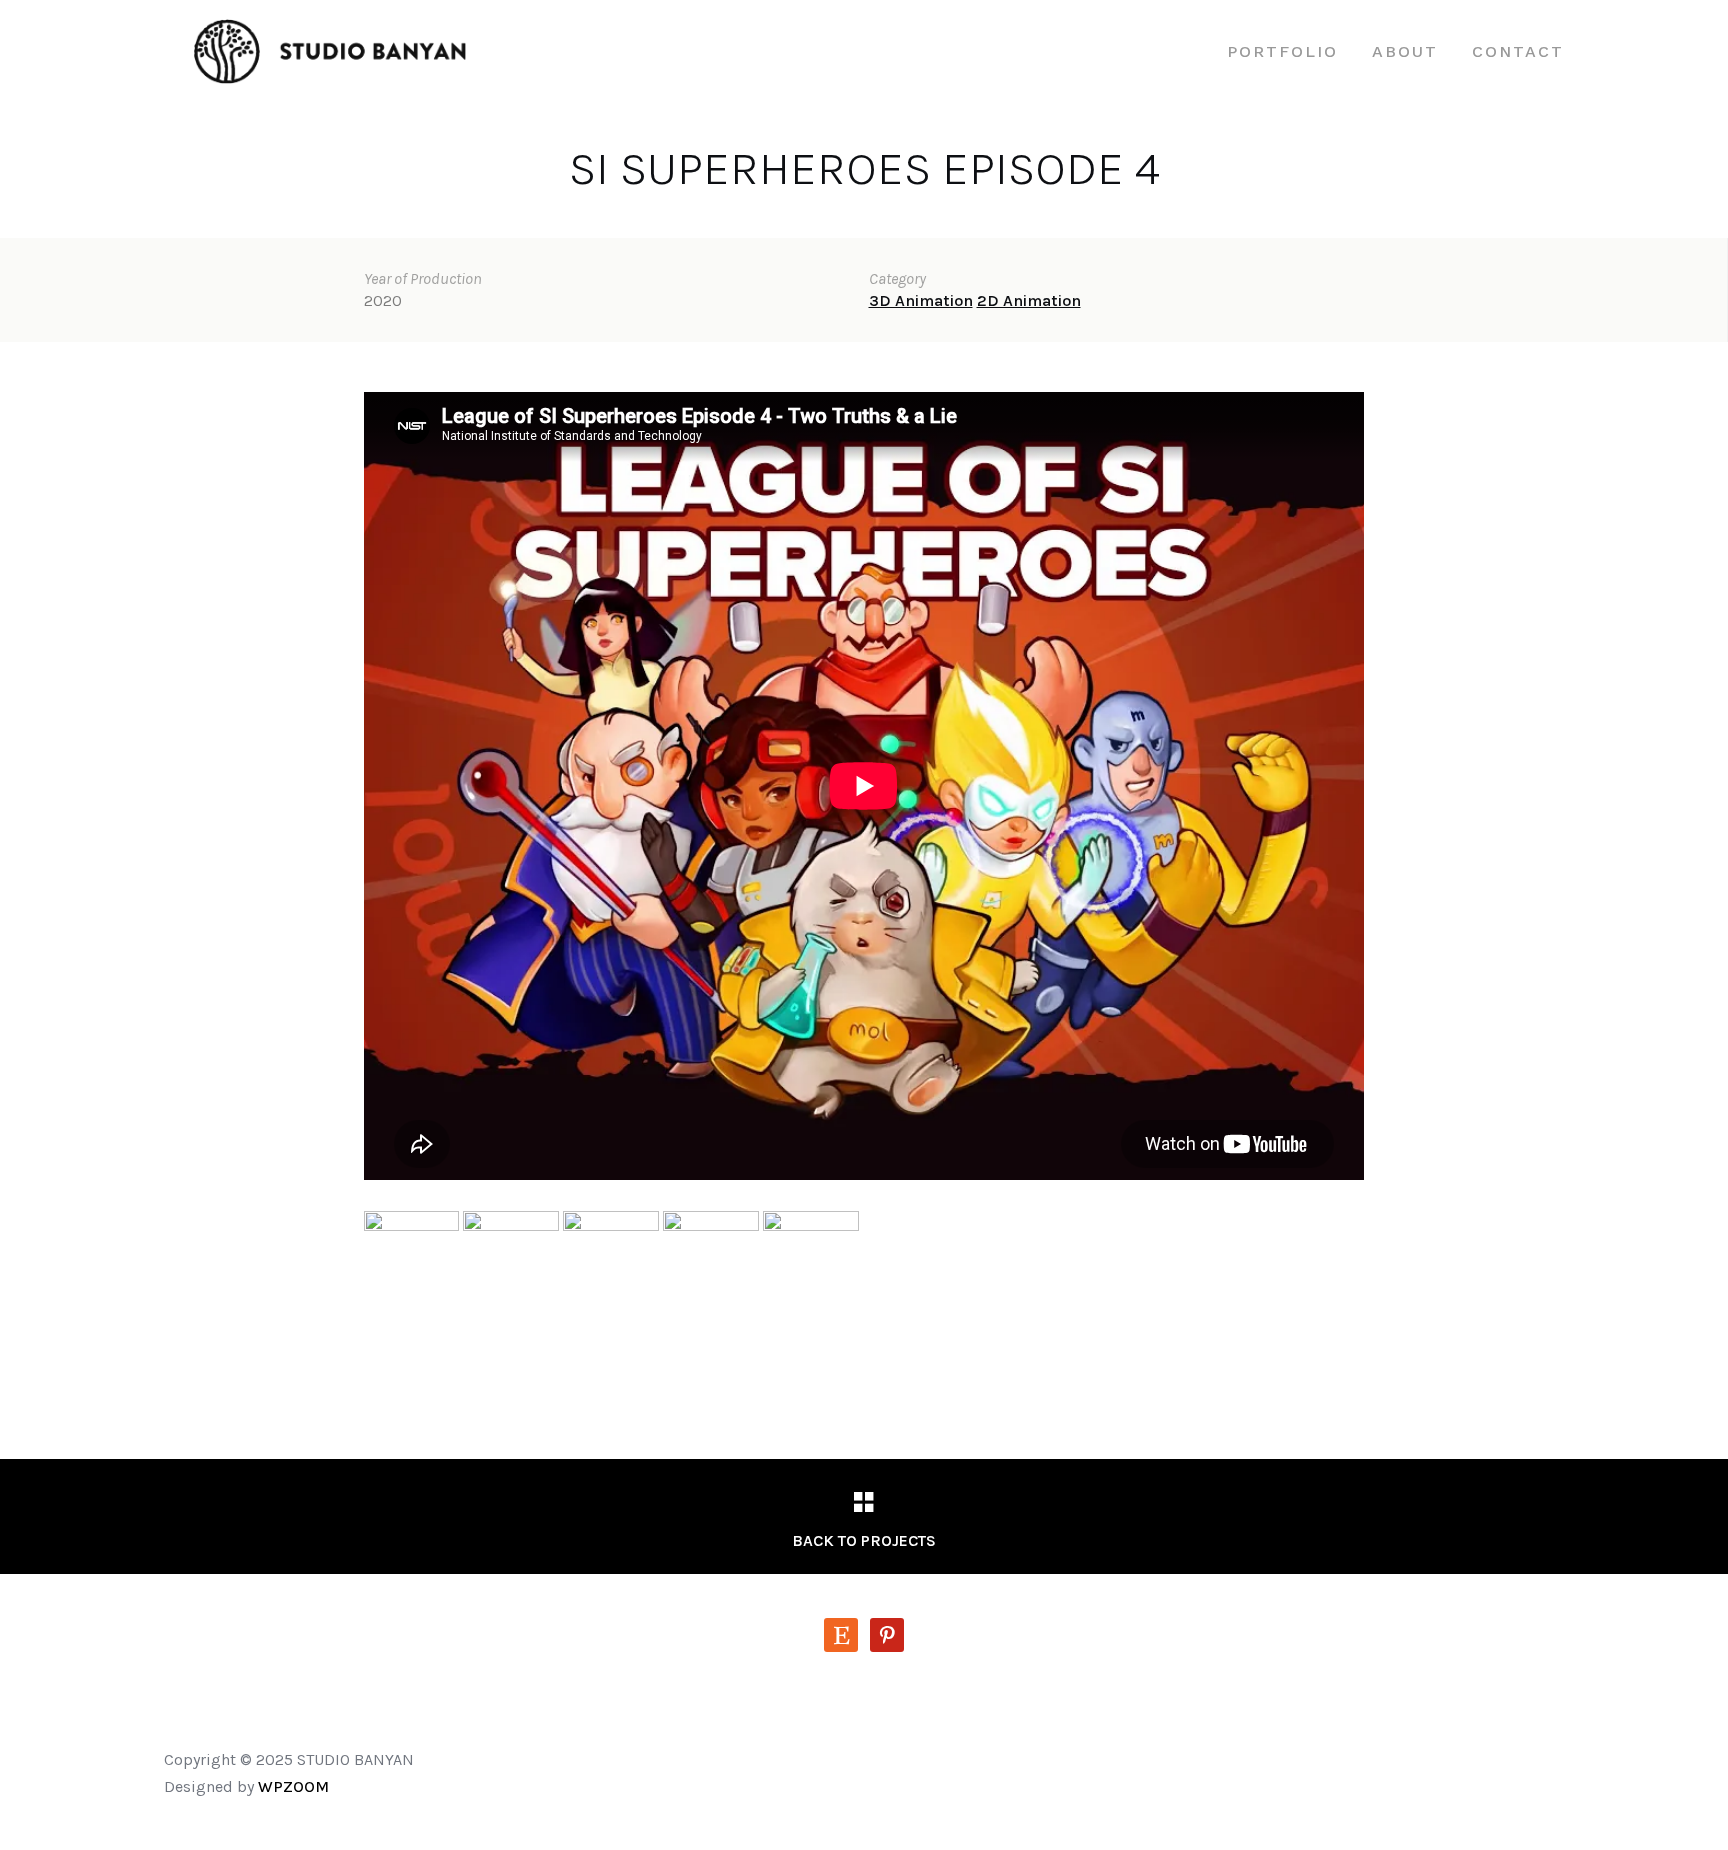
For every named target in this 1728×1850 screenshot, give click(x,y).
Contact (1518, 51)
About (1405, 51)
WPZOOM (293, 1786)
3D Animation (921, 300)
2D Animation (1029, 300)
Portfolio (1282, 51)
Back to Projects (864, 1540)
